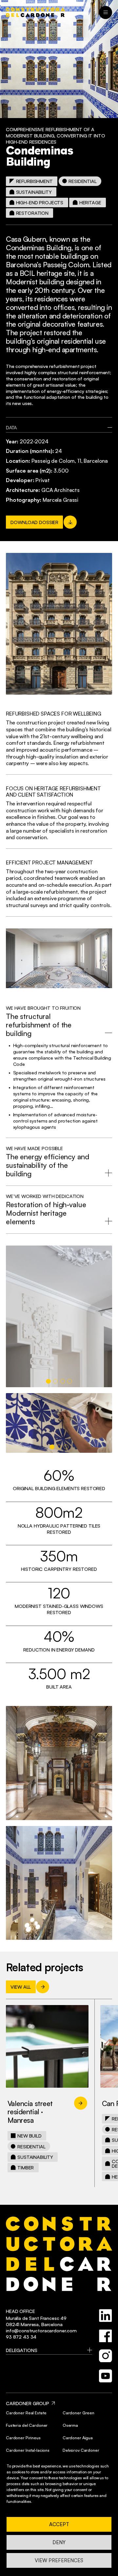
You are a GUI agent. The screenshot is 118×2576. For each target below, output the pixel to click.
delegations (21, 2350)
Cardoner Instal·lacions (28, 2450)
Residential (82, 181)
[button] (48, 1381)
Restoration (32, 213)
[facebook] (106, 2336)
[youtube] (106, 2376)
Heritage (90, 202)
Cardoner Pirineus (23, 2438)
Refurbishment (34, 181)
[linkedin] (106, 2316)
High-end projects (40, 202)
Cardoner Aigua (78, 2438)
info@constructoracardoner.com (41, 2330)
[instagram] (106, 2356)
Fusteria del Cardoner (27, 2425)
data (11, 427)
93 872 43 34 (21, 2337)
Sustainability (34, 192)
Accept (59, 2524)
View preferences (59, 2560)
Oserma (70, 2425)
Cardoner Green (79, 2413)
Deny (59, 2542)
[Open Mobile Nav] (106, 12)
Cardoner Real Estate (26, 2413)
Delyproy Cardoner (81, 2450)
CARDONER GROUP (28, 2403)
